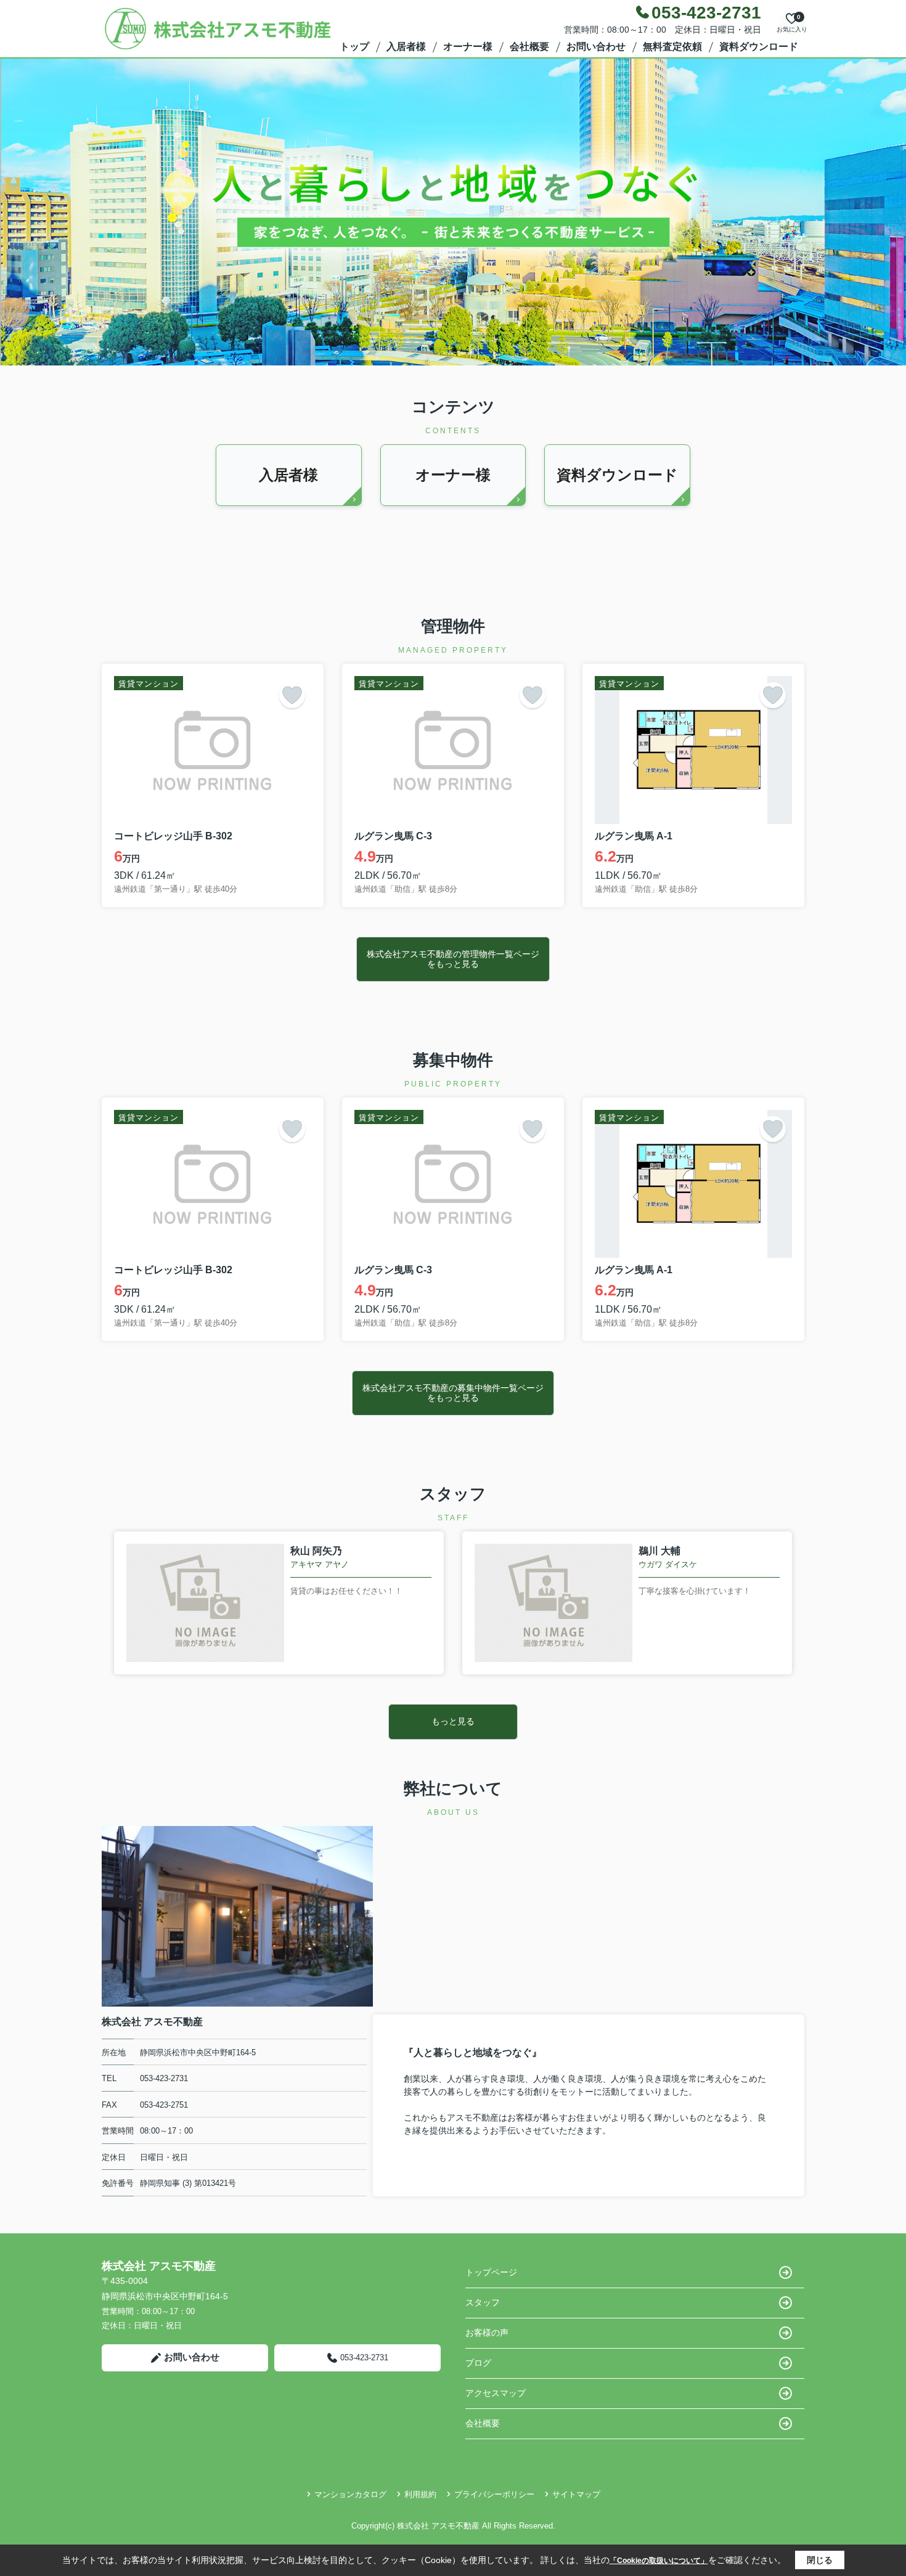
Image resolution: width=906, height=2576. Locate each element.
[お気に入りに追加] (292, 695)
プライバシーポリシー (494, 2494)
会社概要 (529, 47)
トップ (354, 47)
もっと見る (453, 1721)
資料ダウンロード (759, 47)
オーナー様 (468, 47)
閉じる (820, 2560)
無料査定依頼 (672, 47)
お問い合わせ (596, 47)
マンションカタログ (350, 2494)
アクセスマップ (496, 2393)
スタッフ (483, 2302)
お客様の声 (487, 2333)
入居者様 (406, 47)
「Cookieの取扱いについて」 (659, 2561)
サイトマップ (576, 2494)
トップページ (491, 2272)
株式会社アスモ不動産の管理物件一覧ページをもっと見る (453, 959)
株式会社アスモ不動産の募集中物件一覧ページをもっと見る (453, 1392)
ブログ (478, 2363)
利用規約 (420, 2494)
